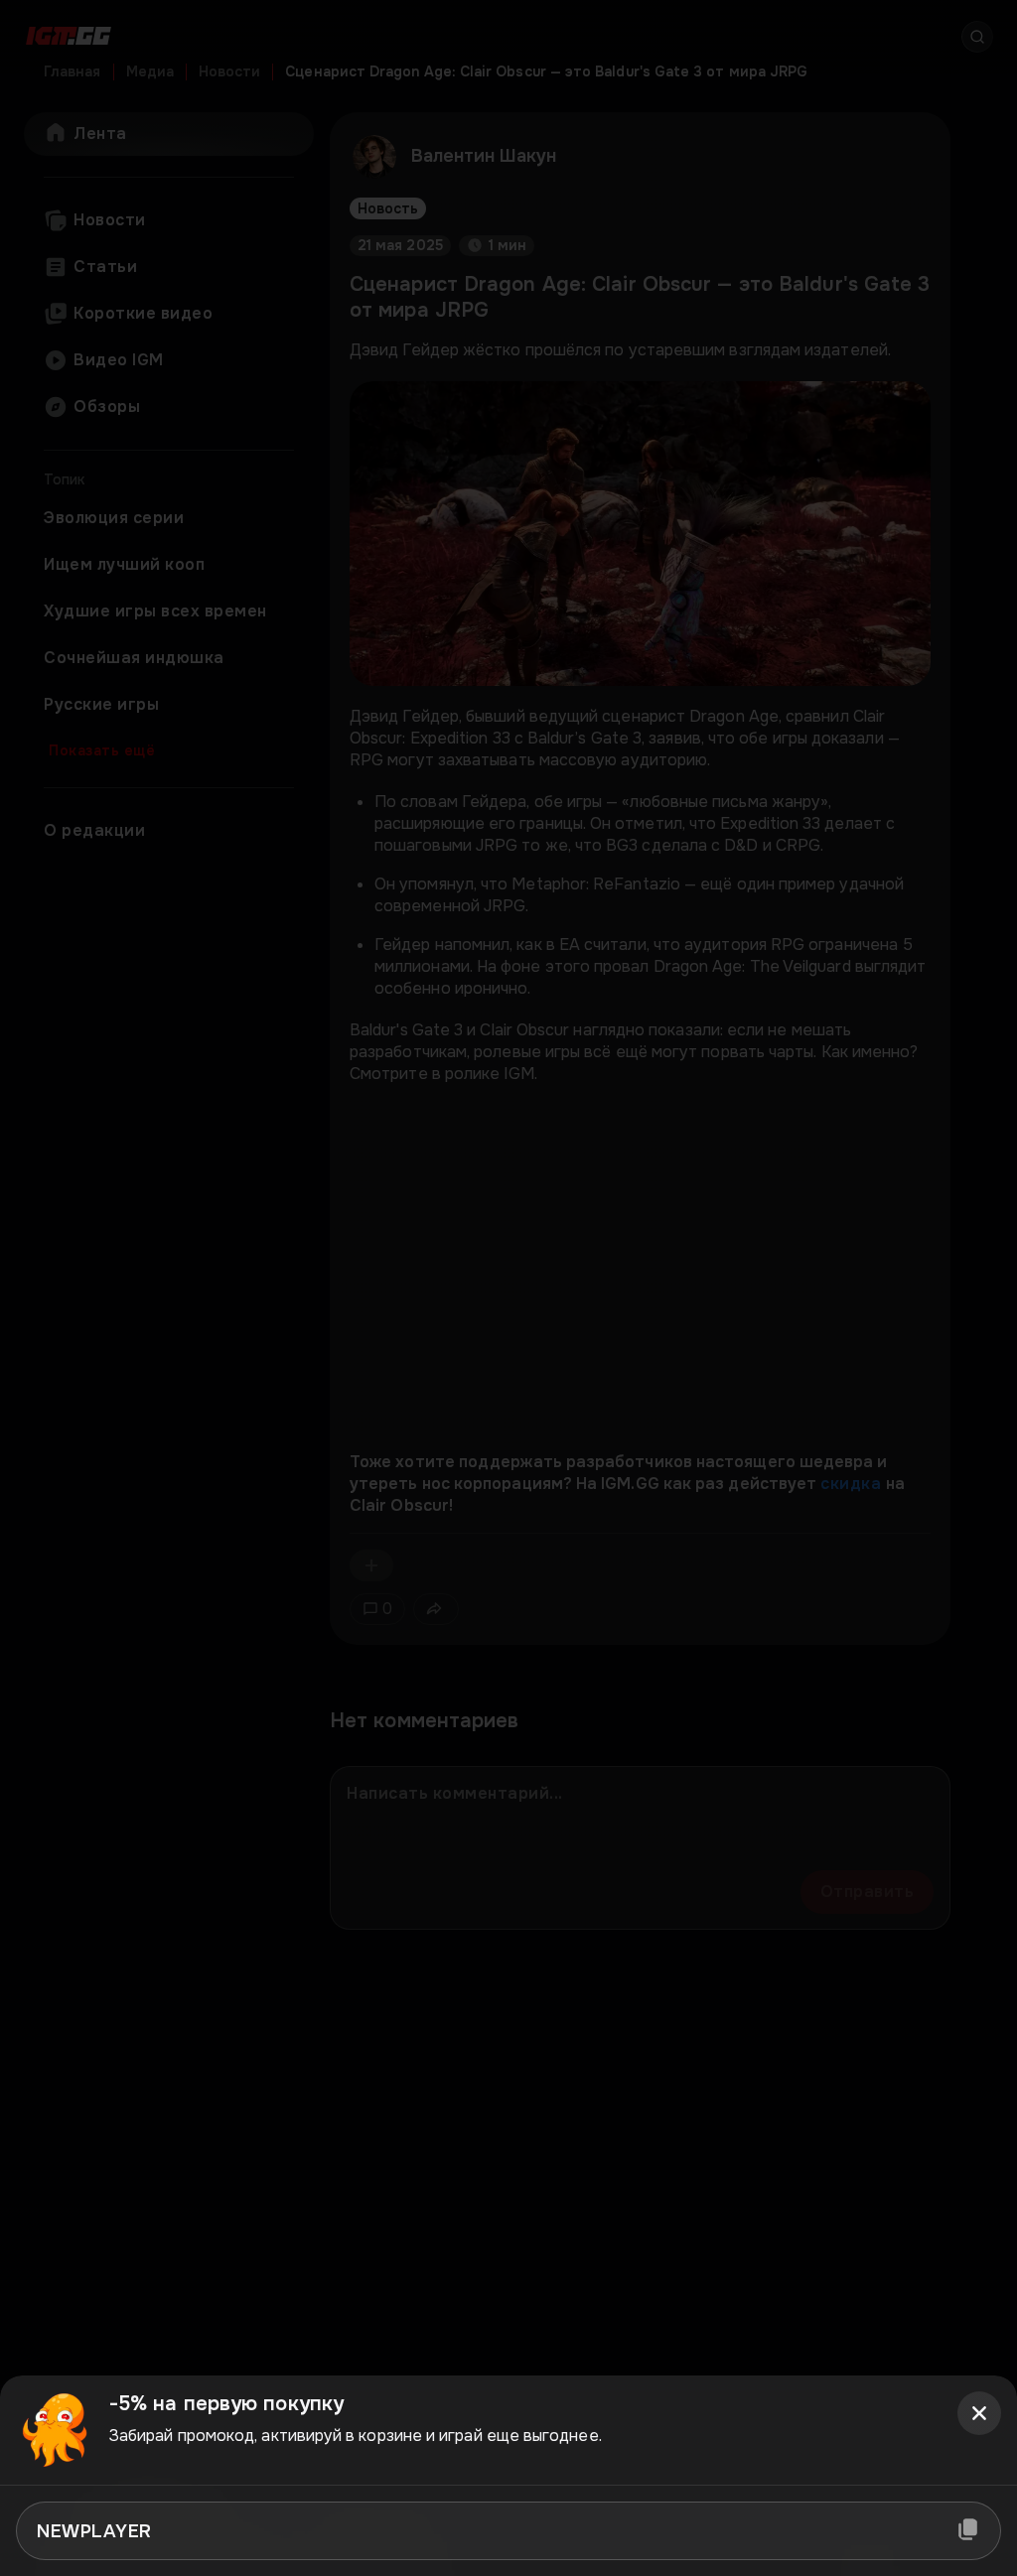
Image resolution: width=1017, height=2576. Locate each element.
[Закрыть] (979, 2413)
